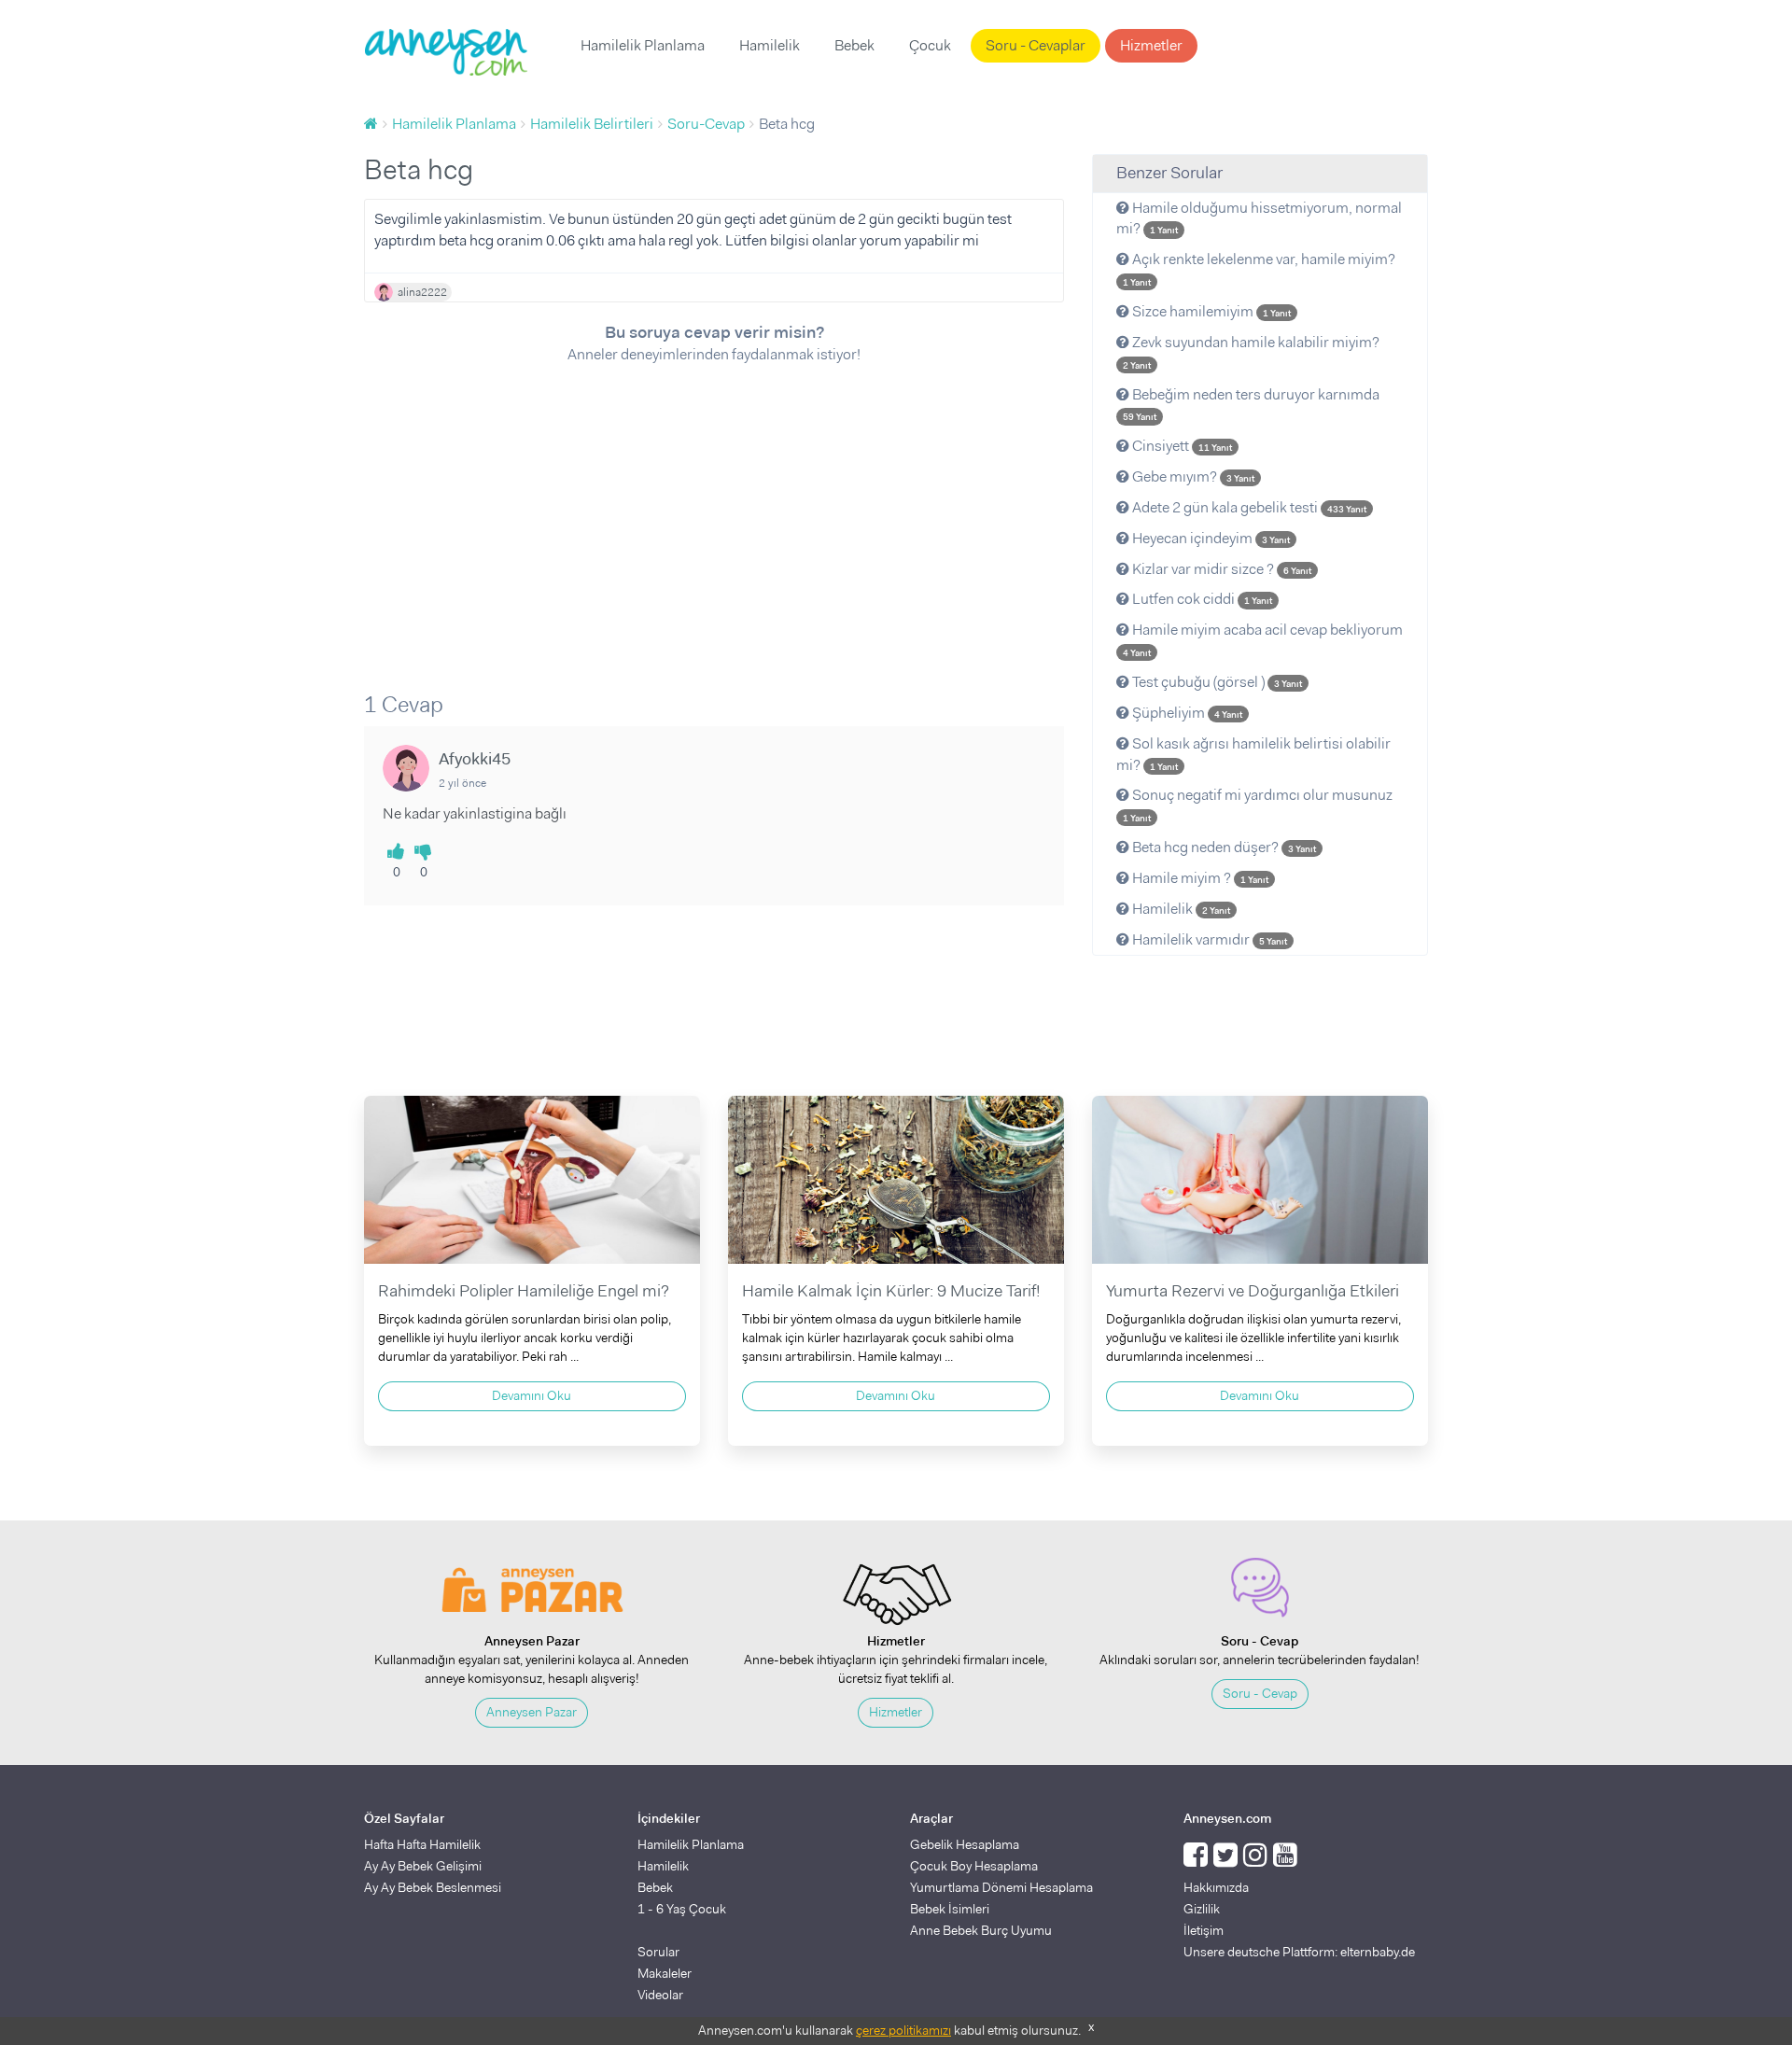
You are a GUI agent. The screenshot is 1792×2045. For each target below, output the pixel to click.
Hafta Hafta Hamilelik (422, 1844)
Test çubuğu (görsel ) (1216, 682)
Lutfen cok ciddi (1201, 599)
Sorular (658, 1952)
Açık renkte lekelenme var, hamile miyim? (1259, 269)
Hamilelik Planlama (643, 45)
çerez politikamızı (903, 2030)
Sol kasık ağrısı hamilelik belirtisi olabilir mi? (1253, 754)
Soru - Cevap (1260, 1693)
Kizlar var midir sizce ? (1220, 569)
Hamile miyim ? (1199, 878)
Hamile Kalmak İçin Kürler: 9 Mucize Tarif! (891, 1291)
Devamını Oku (532, 1395)
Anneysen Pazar (532, 1712)
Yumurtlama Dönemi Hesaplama (1001, 1887)
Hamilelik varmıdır (1208, 939)
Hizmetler (1151, 45)
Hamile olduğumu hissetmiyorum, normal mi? (1259, 218)
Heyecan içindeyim (1210, 538)
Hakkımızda (1216, 1887)
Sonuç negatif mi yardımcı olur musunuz (1258, 805)
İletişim (1204, 1930)
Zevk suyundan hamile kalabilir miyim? (1251, 352)
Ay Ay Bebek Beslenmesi (433, 1887)
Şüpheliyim (1186, 713)
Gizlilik (1202, 1909)
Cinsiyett (1181, 446)
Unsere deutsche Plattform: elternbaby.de (1299, 1952)
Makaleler (665, 1973)
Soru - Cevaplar (1036, 45)
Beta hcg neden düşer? (1223, 847)
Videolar (660, 1995)
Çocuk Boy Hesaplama (974, 1866)
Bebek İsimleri (950, 1909)
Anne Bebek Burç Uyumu (981, 1930)
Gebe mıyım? (1192, 476)
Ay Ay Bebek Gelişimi (423, 1866)
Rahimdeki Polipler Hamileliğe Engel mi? (524, 1291)
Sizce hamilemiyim (1210, 311)
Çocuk (930, 45)
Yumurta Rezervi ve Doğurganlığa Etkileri (1253, 1291)
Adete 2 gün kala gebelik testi (1248, 507)
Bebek (854, 45)
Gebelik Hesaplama (965, 1844)
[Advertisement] (714, 515)
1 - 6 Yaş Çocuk (682, 1909)
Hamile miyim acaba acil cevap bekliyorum (1263, 639)
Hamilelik (770, 45)
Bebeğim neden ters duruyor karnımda (1251, 404)
